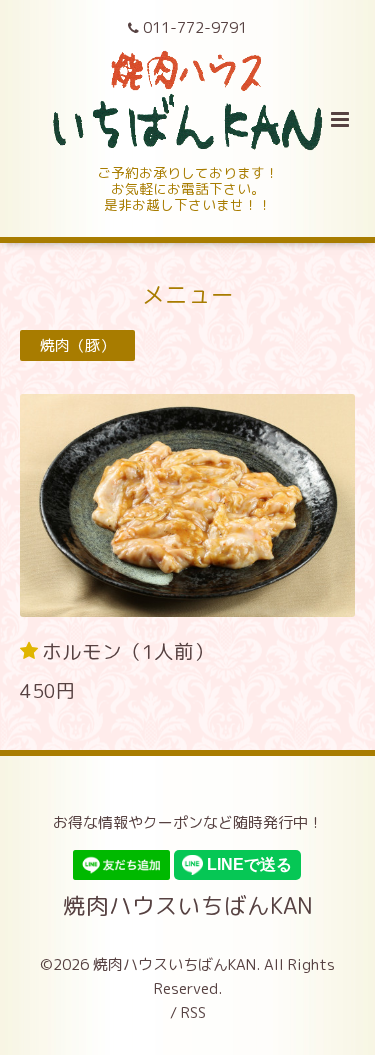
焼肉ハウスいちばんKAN (188, 904)
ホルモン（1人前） (128, 650)
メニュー (188, 293)
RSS (193, 1012)
